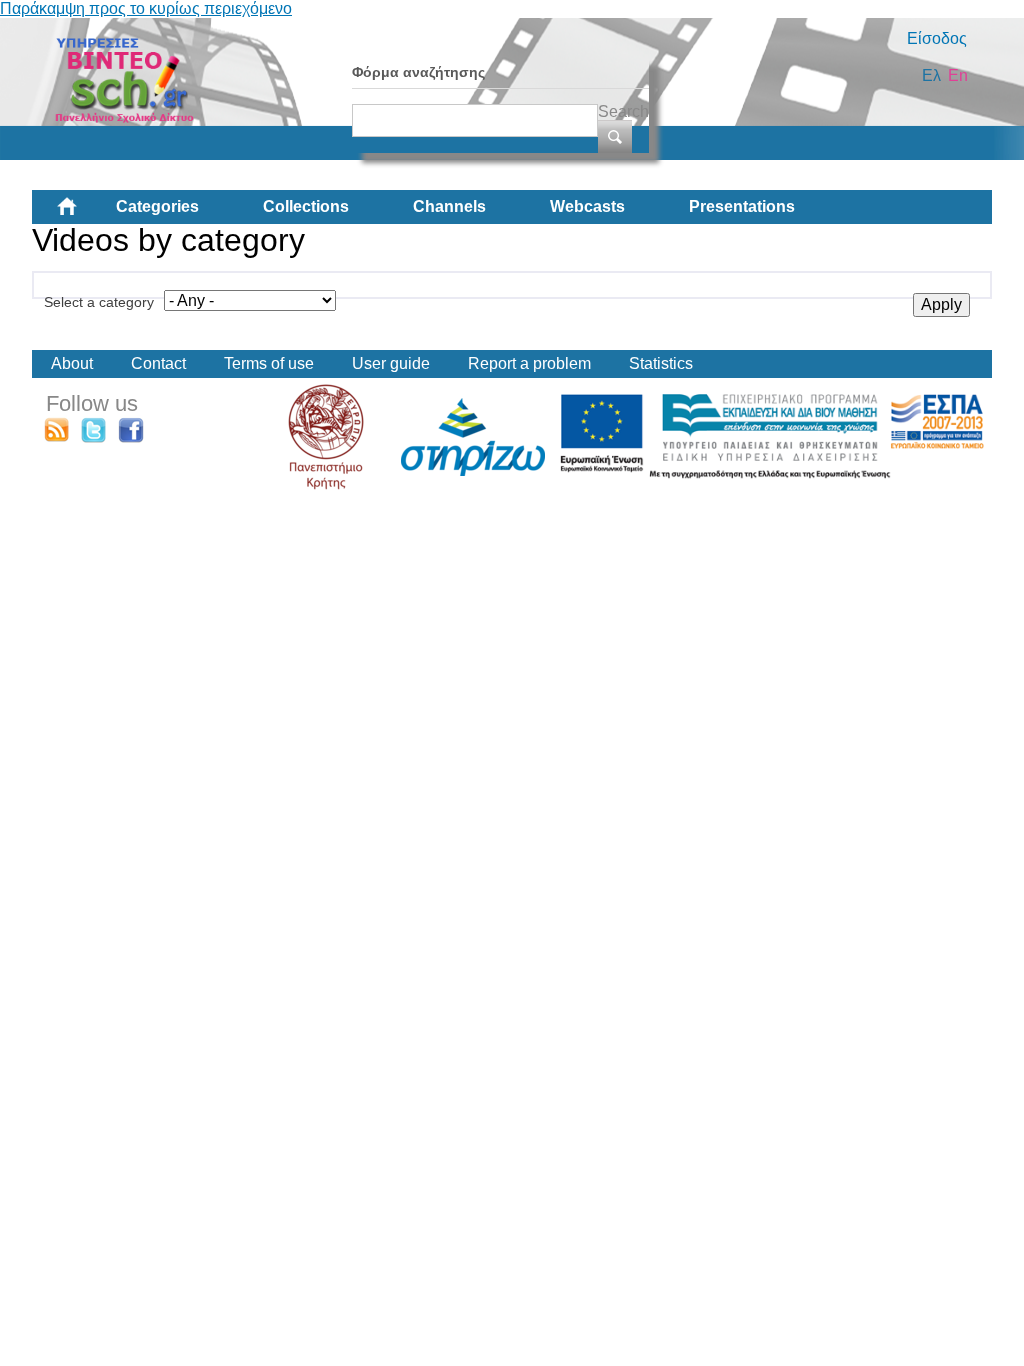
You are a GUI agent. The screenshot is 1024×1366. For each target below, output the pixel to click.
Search (623, 111)
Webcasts (587, 206)
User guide (391, 363)
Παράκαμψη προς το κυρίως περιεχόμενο (146, 8)
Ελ (931, 75)
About (72, 363)
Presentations (742, 206)
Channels (449, 206)
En (958, 75)
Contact (158, 363)
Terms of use (269, 363)
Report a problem (529, 363)
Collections (306, 206)
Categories (157, 206)
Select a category (99, 302)
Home (83, 214)
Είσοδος (937, 38)
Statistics (661, 363)
